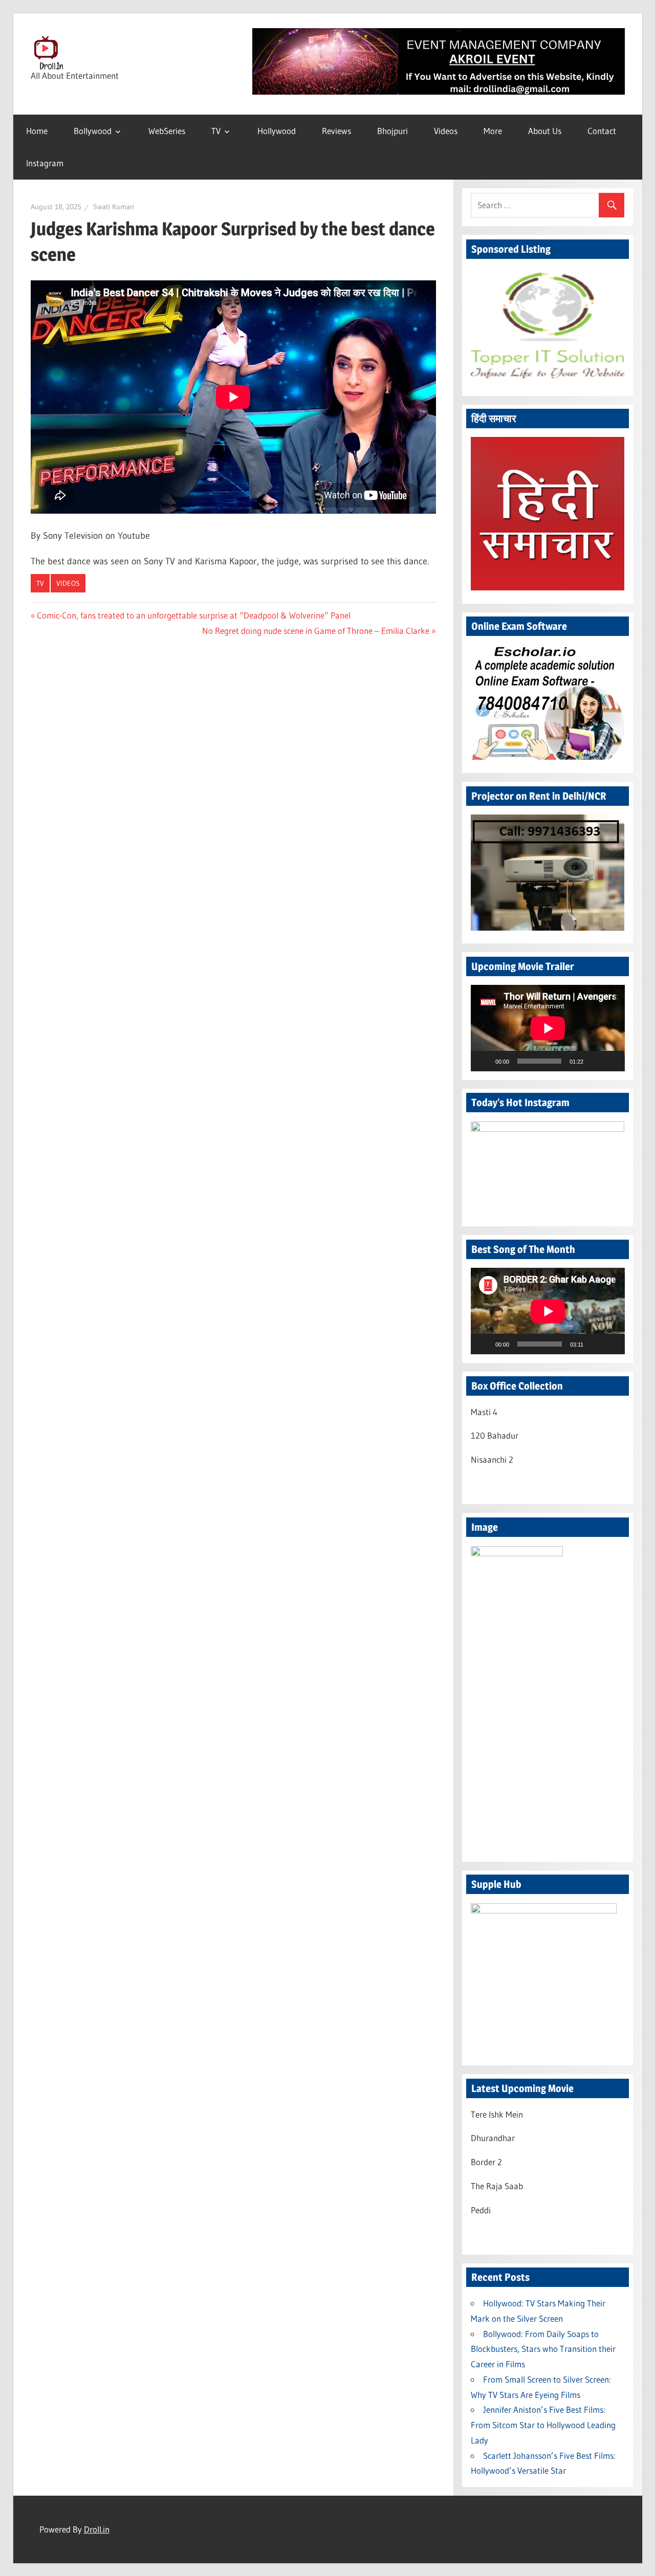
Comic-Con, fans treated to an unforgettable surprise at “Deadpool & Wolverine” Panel (193, 615)
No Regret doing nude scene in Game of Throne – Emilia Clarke (316, 631)
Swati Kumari (114, 207)
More (493, 131)
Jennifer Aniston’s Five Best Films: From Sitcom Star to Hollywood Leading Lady (543, 2425)
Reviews (336, 131)
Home (37, 131)
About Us (545, 131)
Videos (446, 131)
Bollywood (93, 131)
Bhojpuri (392, 131)
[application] (548, 1028)
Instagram (45, 163)
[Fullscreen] (611, 1061)
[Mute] (595, 1061)
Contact (602, 131)
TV (216, 131)
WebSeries (167, 131)
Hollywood (277, 131)
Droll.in (97, 2529)
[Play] (484, 1061)
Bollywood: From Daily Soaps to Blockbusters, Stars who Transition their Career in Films (543, 2349)
